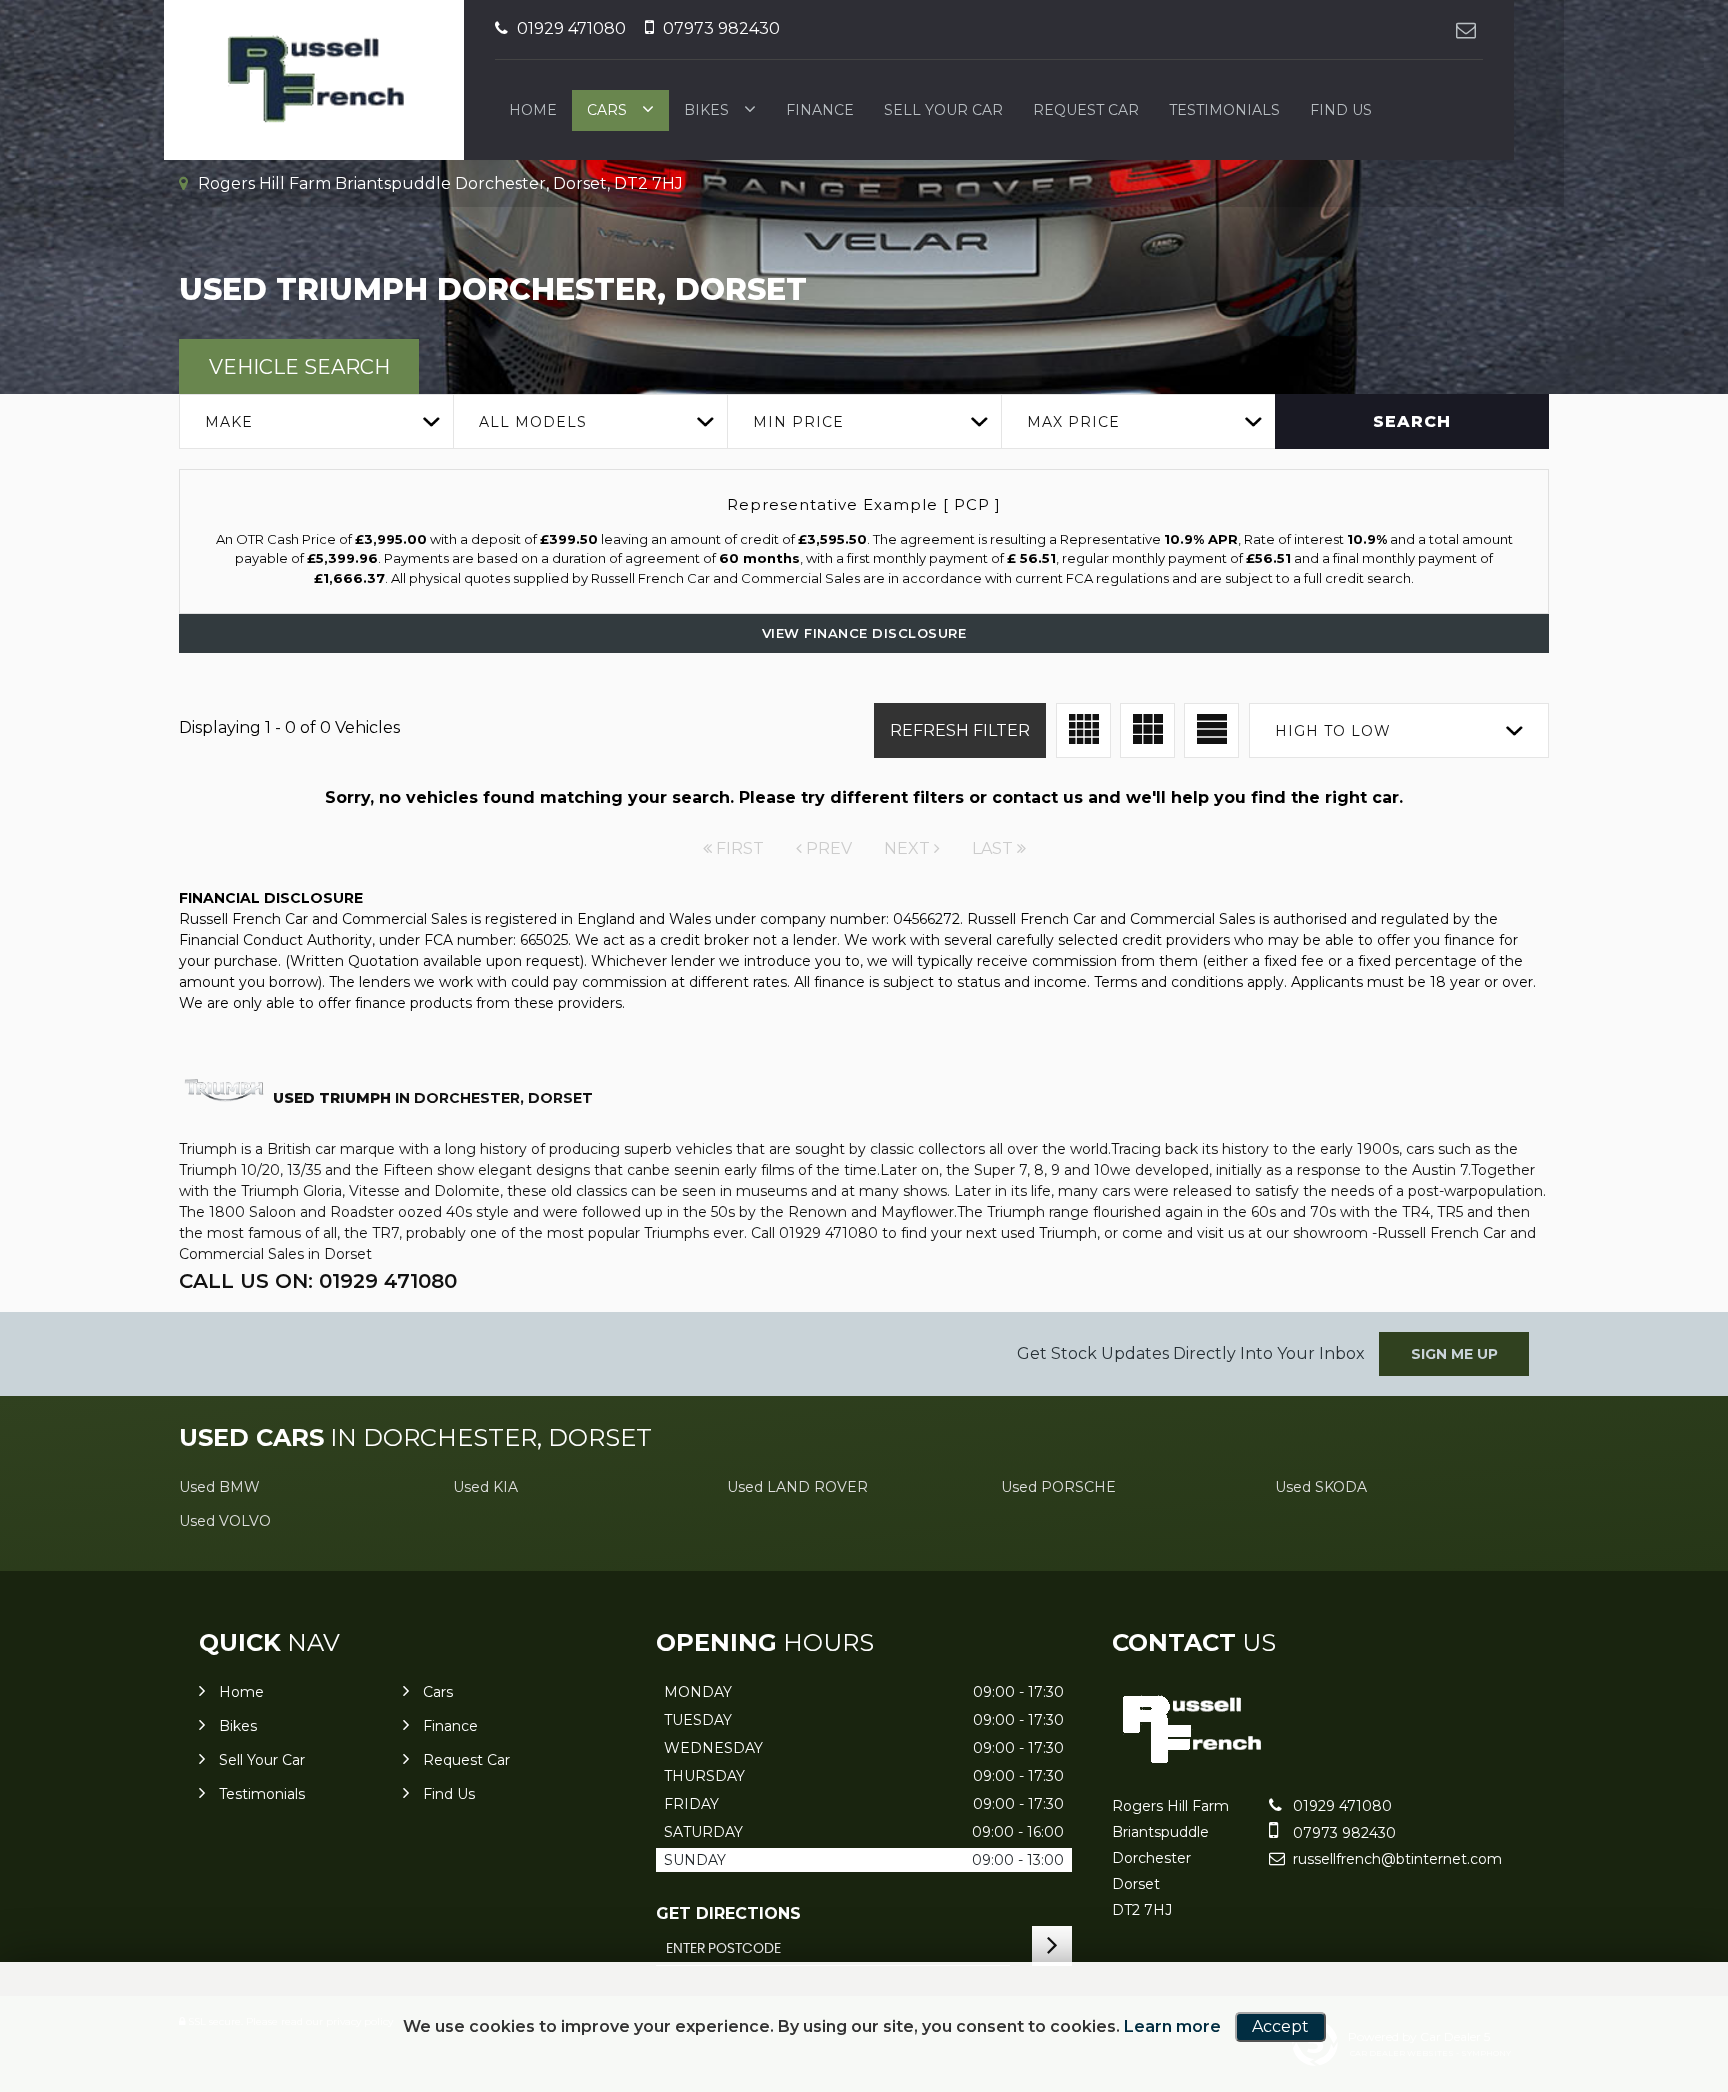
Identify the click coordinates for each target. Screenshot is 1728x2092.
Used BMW (219, 1487)
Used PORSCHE (1058, 1487)
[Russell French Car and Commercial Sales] (1190, 1764)
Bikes (706, 110)
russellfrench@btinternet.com (1395, 1859)
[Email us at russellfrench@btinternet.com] (1465, 29)
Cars (607, 110)
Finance (820, 110)
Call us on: (318, 1281)
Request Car (1086, 110)
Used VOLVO (225, 1521)
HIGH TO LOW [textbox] (1333, 731)
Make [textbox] (229, 422)
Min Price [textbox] (798, 422)
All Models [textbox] (533, 422)
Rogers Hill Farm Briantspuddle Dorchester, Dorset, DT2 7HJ (438, 183)
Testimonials (1224, 110)
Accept (1280, 2026)
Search (1412, 421)
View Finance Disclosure (864, 633)
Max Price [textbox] (1073, 422)
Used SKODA (1321, 1487)
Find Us (1341, 110)
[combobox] (316, 421)
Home (533, 110)
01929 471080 (569, 28)
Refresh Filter (960, 730)
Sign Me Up (1454, 1354)
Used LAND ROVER (797, 1487)
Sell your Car (943, 110)
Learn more (1172, 2026)
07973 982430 (719, 28)
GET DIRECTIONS (728, 1913)
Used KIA (485, 1487)
